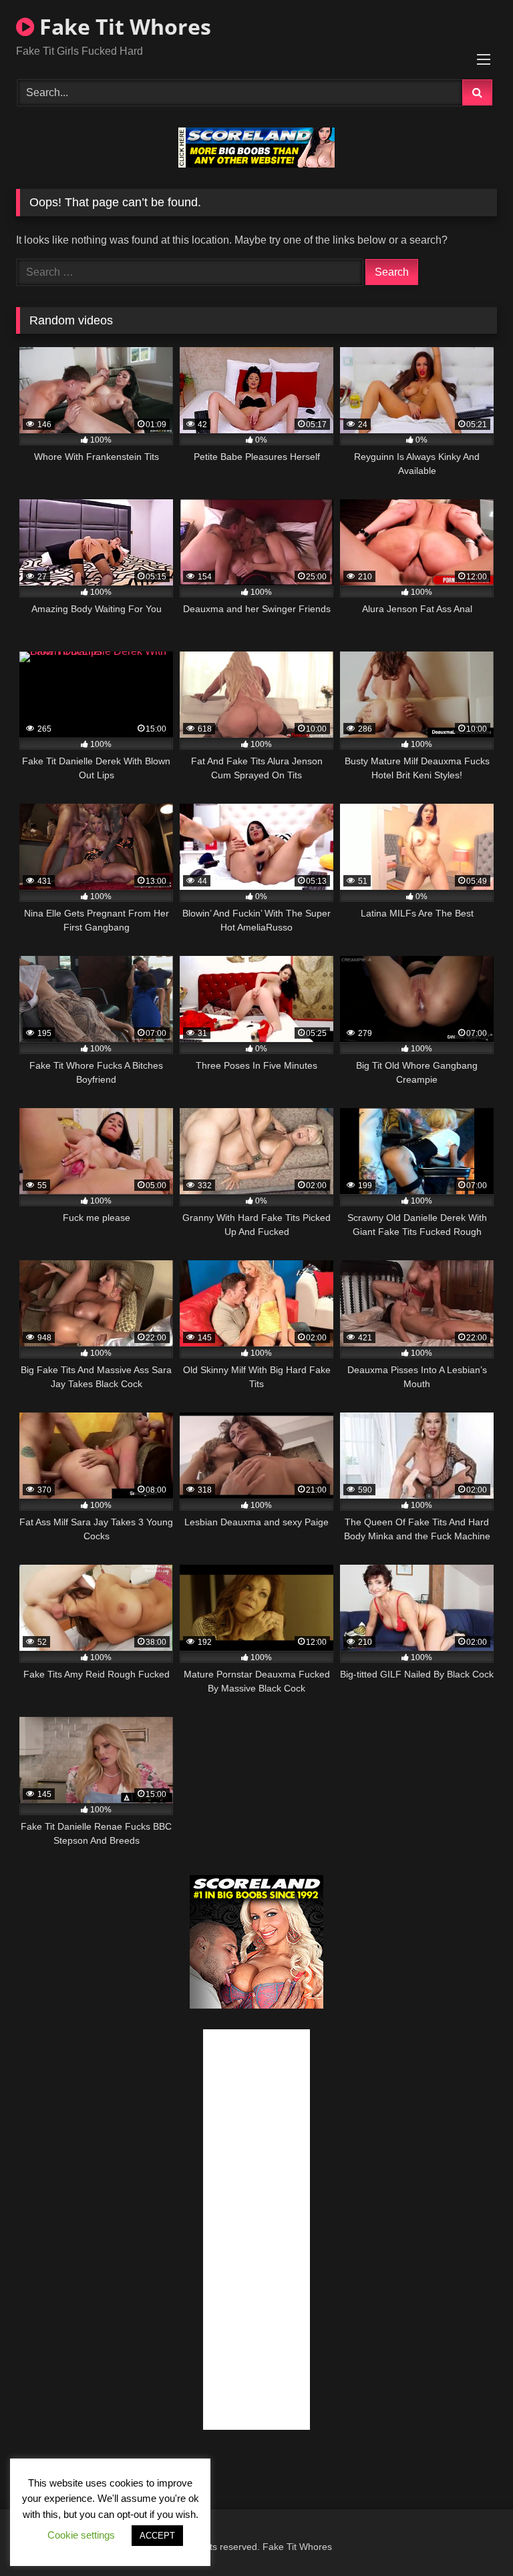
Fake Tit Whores (123, 26)
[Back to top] (472, 2536)
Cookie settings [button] (81, 2535)
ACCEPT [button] (157, 2536)
